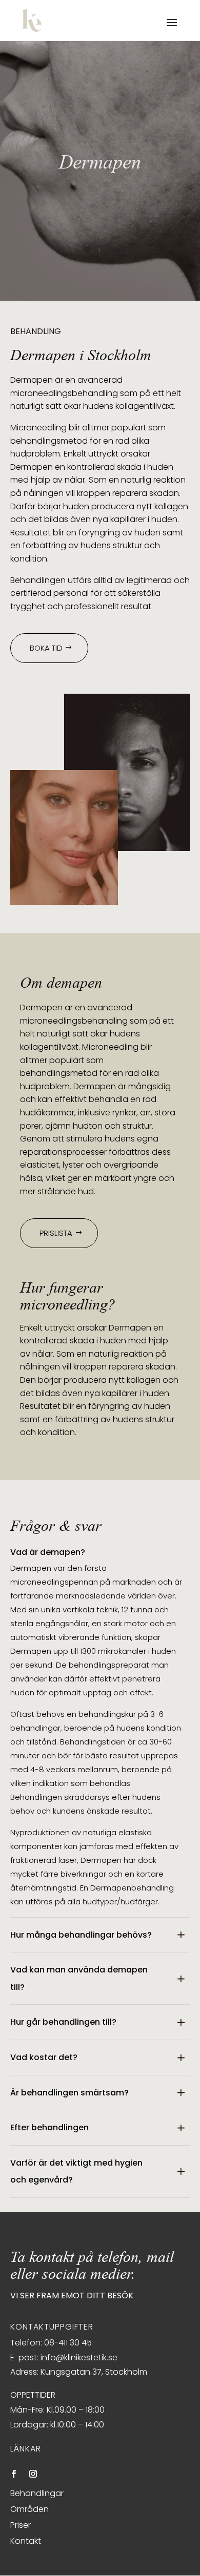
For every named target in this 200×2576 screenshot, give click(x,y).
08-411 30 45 (68, 2343)
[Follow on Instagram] (33, 2474)
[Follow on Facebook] (14, 2474)
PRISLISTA (56, 1233)
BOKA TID (46, 648)
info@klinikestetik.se (79, 2357)
